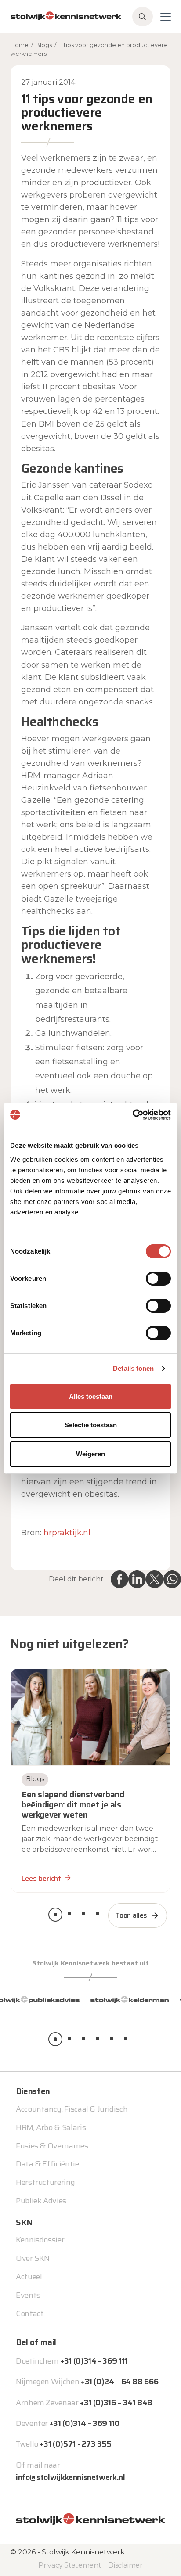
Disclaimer (125, 2565)
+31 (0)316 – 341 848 (116, 2403)
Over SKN (33, 2258)
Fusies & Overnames (52, 2146)
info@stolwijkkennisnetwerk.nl (71, 2477)
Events (28, 2295)
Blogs (44, 45)
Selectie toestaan (91, 1425)
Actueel (29, 2277)
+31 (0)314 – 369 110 (85, 2423)
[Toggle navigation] (166, 17)
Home (20, 45)
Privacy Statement (70, 2565)
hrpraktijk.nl (67, 1533)
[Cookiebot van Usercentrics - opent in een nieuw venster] (132, 1115)
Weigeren (90, 1454)
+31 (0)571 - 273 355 (75, 2444)
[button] (55, 1915)
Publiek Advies (41, 2201)
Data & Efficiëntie (47, 2164)
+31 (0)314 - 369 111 (94, 2361)
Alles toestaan (91, 1396)
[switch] (158, 1279)
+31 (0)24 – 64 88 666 (119, 2382)
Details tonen (133, 1368)
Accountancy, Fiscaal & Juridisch (72, 2109)
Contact (30, 2314)
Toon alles (131, 1915)
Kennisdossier (40, 2240)
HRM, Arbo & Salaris (51, 2127)
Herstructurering (45, 2182)
